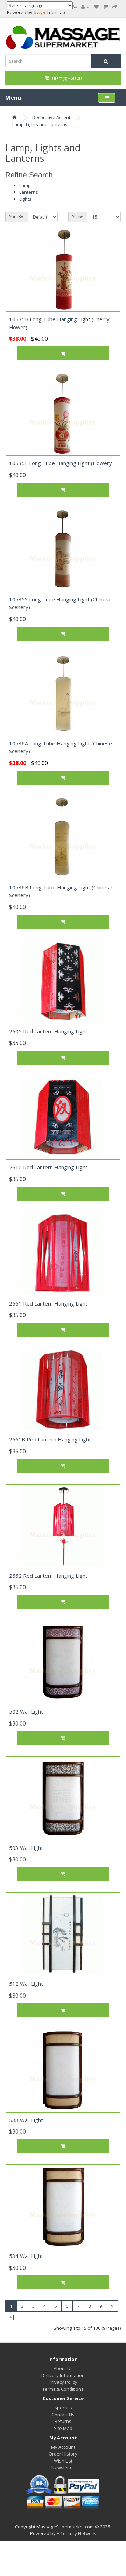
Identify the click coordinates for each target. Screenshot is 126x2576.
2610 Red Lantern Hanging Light (48, 1167)
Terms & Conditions (63, 2389)
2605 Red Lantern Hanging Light (48, 1031)
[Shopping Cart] (106, 7)
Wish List (63, 2461)
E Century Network (76, 2533)
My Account (63, 2447)
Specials (63, 2408)
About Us (63, 2368)
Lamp (25, 185)
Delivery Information (63, 2375)
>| (12, 2317)
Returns (63, 2421)
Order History (63, 2454)
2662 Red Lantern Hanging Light (48, 1576)
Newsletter (63, 2467)
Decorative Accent (51, 117)
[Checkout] (115, 7)
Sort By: (17, 217)
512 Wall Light (26, 1984)
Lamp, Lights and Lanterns (40, 124)
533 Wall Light (26, 2120)
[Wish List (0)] (96, 7)
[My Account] (85, 7)
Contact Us (63, 2415)
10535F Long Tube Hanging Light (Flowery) (61, 463)
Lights (25, 199)
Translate (57, 12)
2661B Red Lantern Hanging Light (50, 1439)
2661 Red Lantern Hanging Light (48, 1303)
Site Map (63, 2428)
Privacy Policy (63, 2382)
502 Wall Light (26, 1711)
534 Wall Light (26, 2256)
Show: (78, 217)
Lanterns (29, 192)
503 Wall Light (26, 1848)
